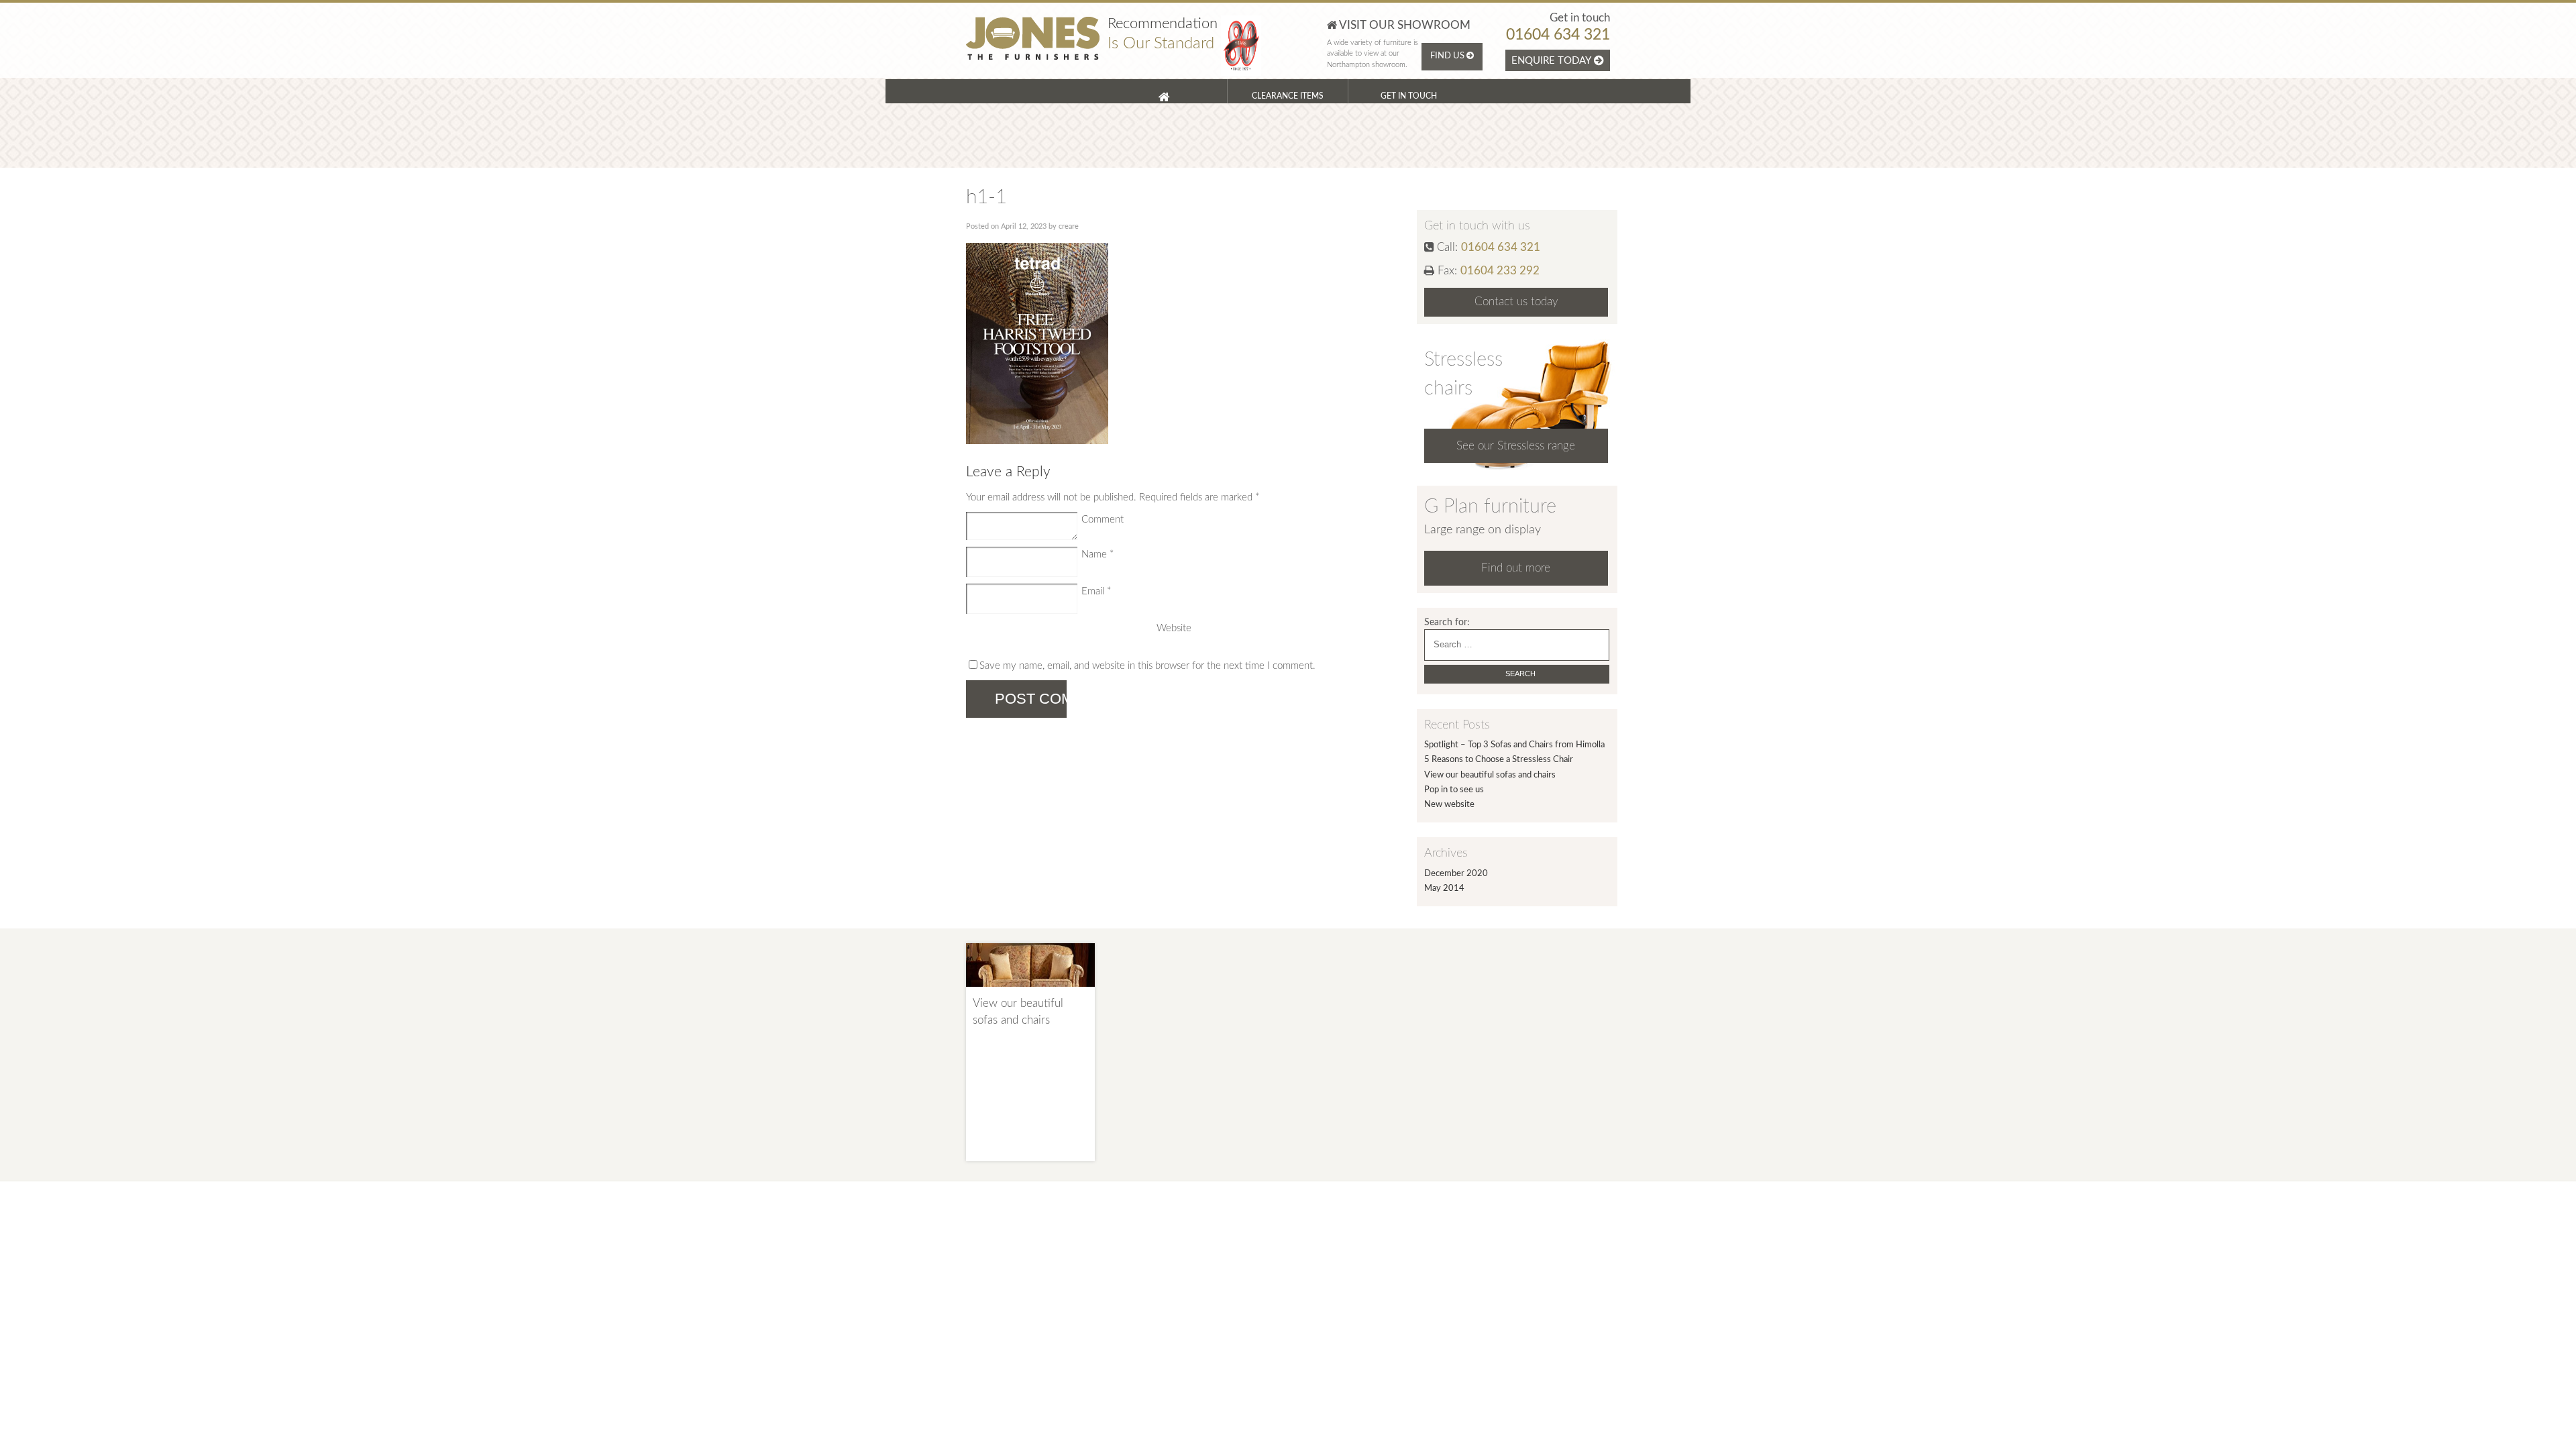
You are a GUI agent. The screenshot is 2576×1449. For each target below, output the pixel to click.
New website (1449, 805)
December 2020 (1456, 874)
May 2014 (1444, 889)
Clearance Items (1288, 96)
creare (1069, 226)
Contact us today (1516, 302)
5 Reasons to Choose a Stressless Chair (1499, 760)
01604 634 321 (1558, 35)
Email (1096, 591)
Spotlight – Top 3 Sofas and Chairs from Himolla (1514, 745)
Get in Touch (1409, 96)
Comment (1103, 520)
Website (1174, 628)
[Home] (1167, 91)
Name (1097, 554)
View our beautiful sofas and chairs (1490, 775)
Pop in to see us (1454, 790)
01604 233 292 (1500, 271)
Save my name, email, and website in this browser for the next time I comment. (1147, 666)
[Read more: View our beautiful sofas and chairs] (1030, 992)
